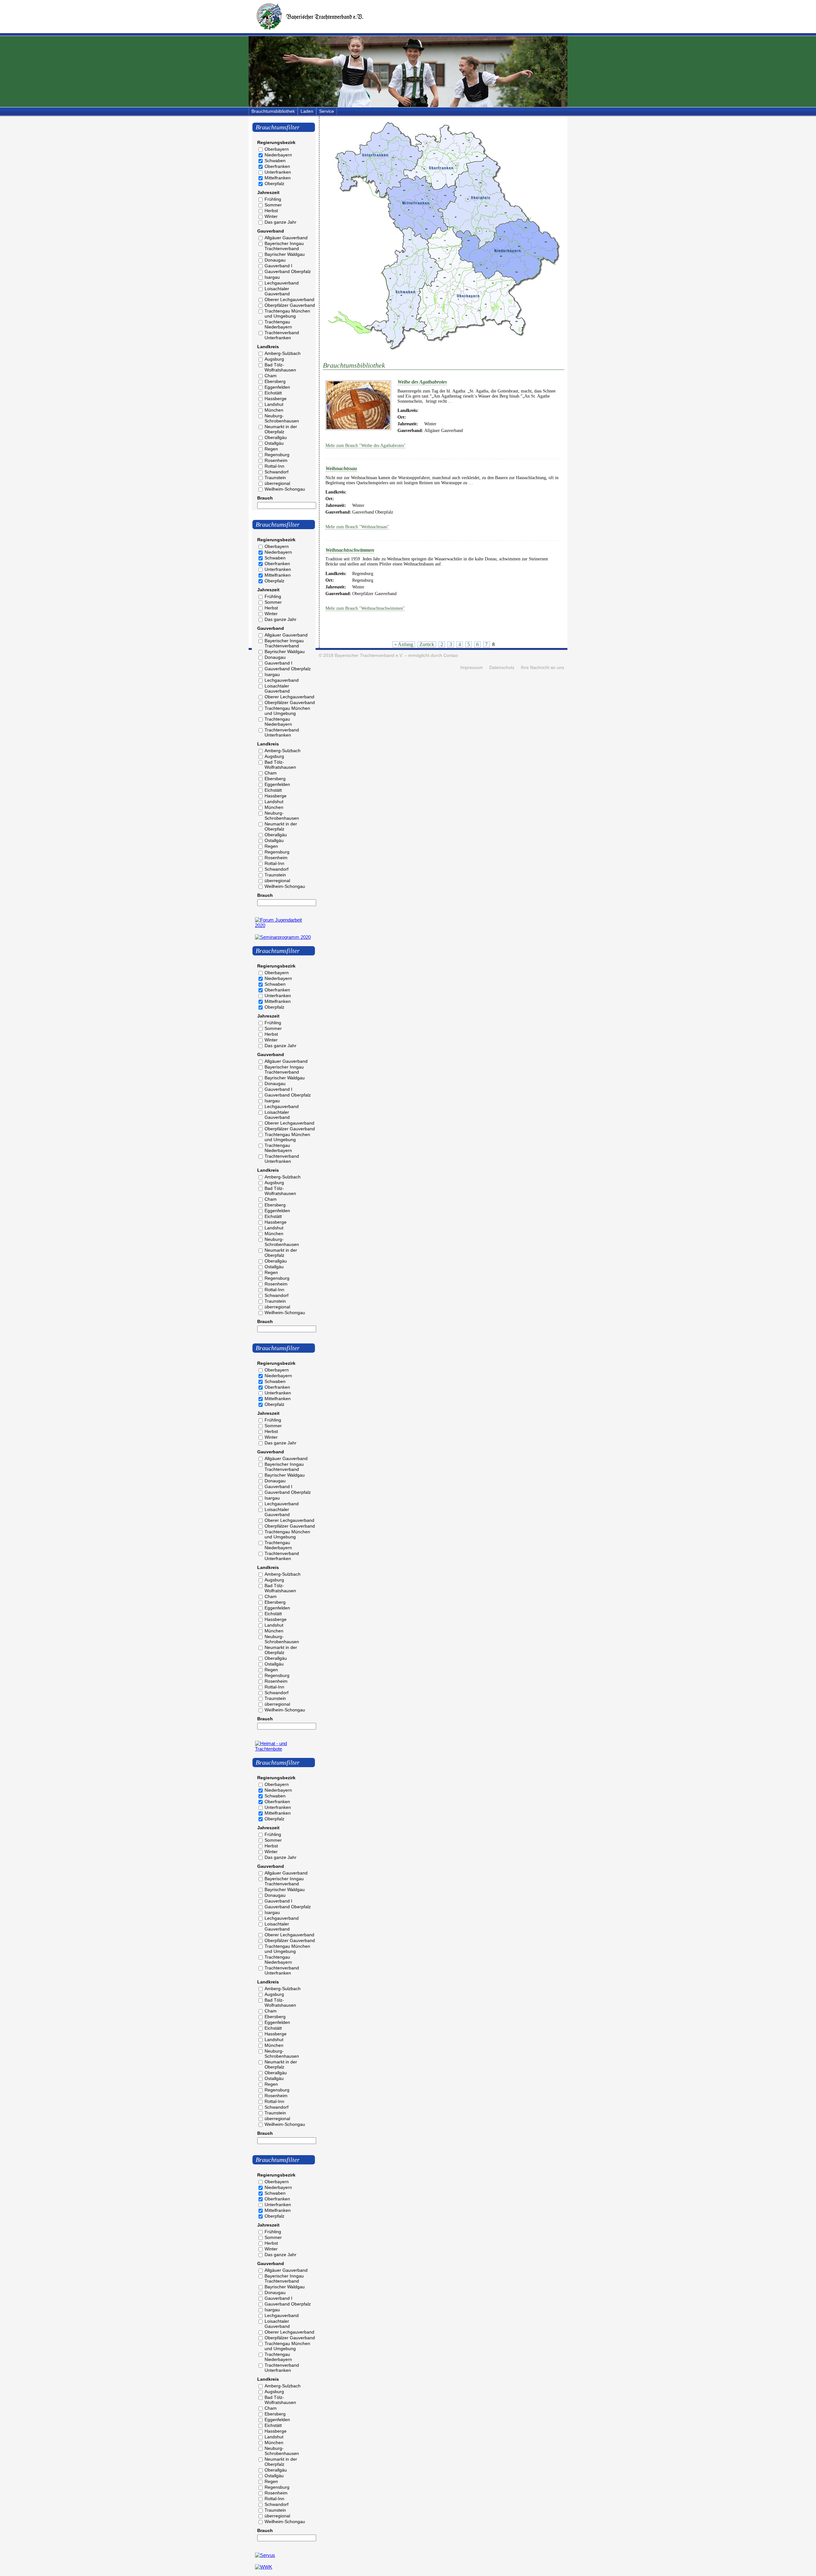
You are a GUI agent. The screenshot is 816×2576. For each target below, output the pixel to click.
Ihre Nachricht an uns (543, 668)
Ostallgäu (274, 443)
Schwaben (275, 161)
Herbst (271, 211)
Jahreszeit (268, 192)
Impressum (472, 668)
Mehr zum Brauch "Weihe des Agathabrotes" (366, 446)
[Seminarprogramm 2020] (283, 937)
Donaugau (275, 260)
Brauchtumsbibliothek (273, 111)
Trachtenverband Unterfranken (282, 335)
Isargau (272, 277)
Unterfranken (278, 172)
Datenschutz (502, 668)
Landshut (274, 404)
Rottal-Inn (274, 466)
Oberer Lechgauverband (289, 299)
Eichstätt (273, 393)
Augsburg (274, 359)
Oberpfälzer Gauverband (290, 305)
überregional (277, 483)
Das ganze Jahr (280, 222)
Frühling (273, 199)
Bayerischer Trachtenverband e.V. (369, 655)
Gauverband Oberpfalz (288, 271)
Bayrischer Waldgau (285, 254)
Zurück (427, 644)
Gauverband (271, 231)
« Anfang (404, 644)
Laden (307, 111)
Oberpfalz (274, 183)
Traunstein (275, 478)
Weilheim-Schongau (285, 489)
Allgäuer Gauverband (286, 238)
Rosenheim (276, 460)
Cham (271, 376)
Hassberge (276, 399)
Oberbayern (277, 149)
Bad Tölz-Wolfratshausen (280, 367)
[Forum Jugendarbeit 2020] (284, 925)
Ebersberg (275, 381)
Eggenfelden (277, 387)
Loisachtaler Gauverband (277, 291)
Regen (271, 449)
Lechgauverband (282, 283)
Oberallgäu (276, 437)
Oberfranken (277, 166)
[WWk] (264, 2567)
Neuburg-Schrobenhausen (282, 418)
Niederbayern (278, 155)
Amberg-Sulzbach (283, 353)
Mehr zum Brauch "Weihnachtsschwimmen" (365, 608)
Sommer (273, 205)
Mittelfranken (278, 178)
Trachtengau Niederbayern (278, 324)
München (274, 410)
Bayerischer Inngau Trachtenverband (284, 246)
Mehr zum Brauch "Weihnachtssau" (357, 527)
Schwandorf (277, 472)
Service (327, 111)
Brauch (265, 498)
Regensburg (277, 455)
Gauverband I (278, 266)
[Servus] (265, 2555)
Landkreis (268, 347)
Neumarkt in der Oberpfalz (281, 429)
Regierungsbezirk (276, 142)
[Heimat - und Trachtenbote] (284, 1749)
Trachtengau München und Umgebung (287, 313)
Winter (271, 216)
